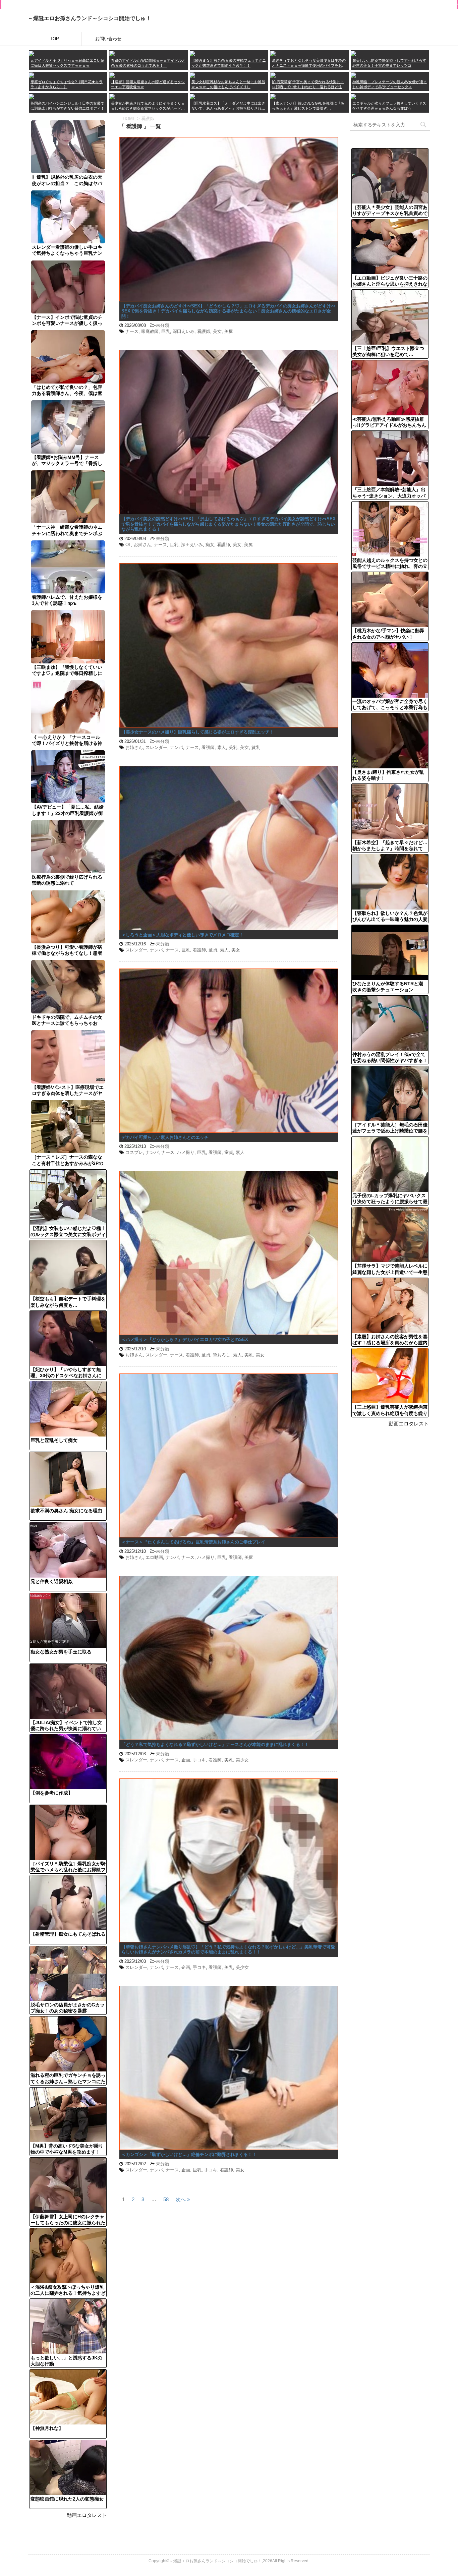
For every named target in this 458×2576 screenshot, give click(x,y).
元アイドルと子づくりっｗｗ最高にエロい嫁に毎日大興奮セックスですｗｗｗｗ (67, 63)
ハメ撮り (186, 1152)
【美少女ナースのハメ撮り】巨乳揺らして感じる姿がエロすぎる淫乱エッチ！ (198, 732)
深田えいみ (184, 331)
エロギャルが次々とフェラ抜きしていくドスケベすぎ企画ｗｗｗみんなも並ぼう (389, 106)
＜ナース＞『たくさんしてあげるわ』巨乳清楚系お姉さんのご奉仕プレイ (193, 1542)
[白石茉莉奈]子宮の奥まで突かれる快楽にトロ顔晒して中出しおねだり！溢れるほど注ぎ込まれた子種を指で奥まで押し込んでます (309, 85)
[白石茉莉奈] (273, 75)
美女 (217, 331)
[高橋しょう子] (32, 53)
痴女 (210, 545)
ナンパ (177, 747)
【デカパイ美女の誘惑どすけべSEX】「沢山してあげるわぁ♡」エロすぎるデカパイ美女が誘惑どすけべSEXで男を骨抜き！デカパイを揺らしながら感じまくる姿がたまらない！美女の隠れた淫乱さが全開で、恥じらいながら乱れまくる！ (228, 524)
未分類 (162, 325)
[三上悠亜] (112, 53)
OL (128, 545)
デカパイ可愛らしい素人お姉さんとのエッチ (165, 1137)
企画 (186, 1760)
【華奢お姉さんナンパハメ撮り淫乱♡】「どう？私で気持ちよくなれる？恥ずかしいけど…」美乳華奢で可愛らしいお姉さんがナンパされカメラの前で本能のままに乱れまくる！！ (228, 1950)
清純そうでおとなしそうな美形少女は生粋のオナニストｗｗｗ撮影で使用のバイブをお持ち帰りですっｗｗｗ (309, 63)
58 (166, 2199)
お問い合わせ (108, 39)
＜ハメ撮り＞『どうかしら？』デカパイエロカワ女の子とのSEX (185, 1339)
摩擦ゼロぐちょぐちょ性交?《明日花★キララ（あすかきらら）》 (67, 84)
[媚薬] (112, 96)
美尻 (229, 331)
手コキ (199, 1760)
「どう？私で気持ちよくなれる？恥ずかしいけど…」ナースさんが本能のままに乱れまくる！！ (215, 1744)
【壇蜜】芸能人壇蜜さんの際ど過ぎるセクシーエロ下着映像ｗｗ (148, 84)
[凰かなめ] (273, 53)
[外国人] (32, 96)
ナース (132, 331)
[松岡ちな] (192, 75)
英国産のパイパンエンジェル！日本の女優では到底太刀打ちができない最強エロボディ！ (67, 106)
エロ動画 (154, 1557)
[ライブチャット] (273, 96)
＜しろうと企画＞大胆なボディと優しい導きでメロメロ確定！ (182, 935)
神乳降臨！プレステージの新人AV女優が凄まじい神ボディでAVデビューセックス (390, 84)
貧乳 (256, 747)
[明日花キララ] (32, 75)
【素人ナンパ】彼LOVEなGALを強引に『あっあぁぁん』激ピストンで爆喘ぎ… (308, 106)
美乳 (233, 747)
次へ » (183, 2199)
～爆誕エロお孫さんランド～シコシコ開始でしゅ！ (90, 18)
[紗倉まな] (192, 53)
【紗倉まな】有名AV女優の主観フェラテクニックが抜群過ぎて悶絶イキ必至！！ (229, 63)
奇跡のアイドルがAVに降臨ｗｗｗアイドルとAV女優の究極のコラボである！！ (148, 63)
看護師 (204, 331)
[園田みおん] (353, 53)
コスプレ (134, 1152)
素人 (222, 747)
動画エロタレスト (87, 2515)
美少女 (242, 1760)
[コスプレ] (192, 96)
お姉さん (142, 545)
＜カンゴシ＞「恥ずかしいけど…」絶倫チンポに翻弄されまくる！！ (189, 2154)
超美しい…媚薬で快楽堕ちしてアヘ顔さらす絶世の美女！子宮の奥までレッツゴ (389, 63)
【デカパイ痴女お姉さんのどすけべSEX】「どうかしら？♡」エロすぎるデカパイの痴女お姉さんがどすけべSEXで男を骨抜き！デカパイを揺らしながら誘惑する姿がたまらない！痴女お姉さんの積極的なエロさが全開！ (228, 311)
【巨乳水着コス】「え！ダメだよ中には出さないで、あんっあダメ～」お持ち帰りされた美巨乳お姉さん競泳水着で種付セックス (228, 106)
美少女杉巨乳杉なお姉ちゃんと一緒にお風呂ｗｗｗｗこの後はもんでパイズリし (228, 84)
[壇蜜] (112, 75)
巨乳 (166, 331)
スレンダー (156, 747)
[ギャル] (353, 96)
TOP (54, 39)
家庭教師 (150, 331)
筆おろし (222, 1355)
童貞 (213, 950)
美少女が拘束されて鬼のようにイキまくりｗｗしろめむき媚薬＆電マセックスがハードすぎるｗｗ (148, 106)
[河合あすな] (353, 75)
